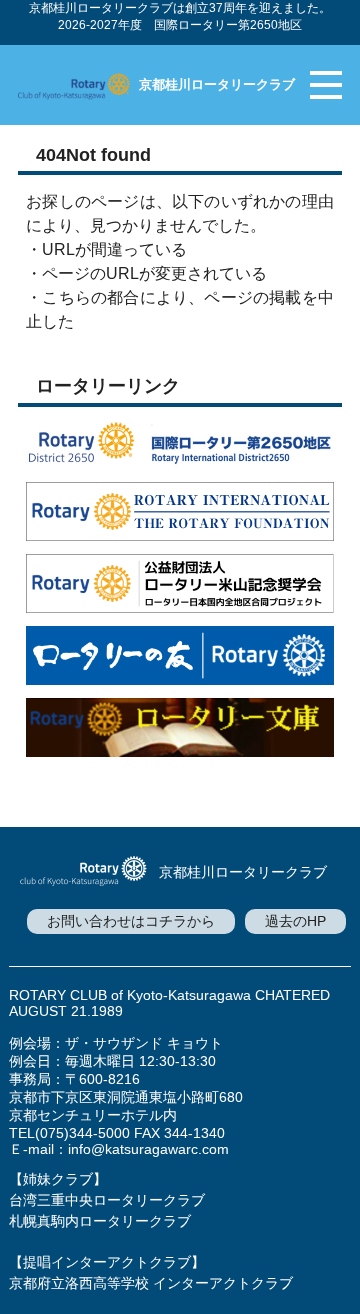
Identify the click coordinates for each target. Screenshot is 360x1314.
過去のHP (295, 921)
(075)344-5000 (82, 1133)
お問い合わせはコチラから (131, 921)
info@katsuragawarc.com (148, 1149)
